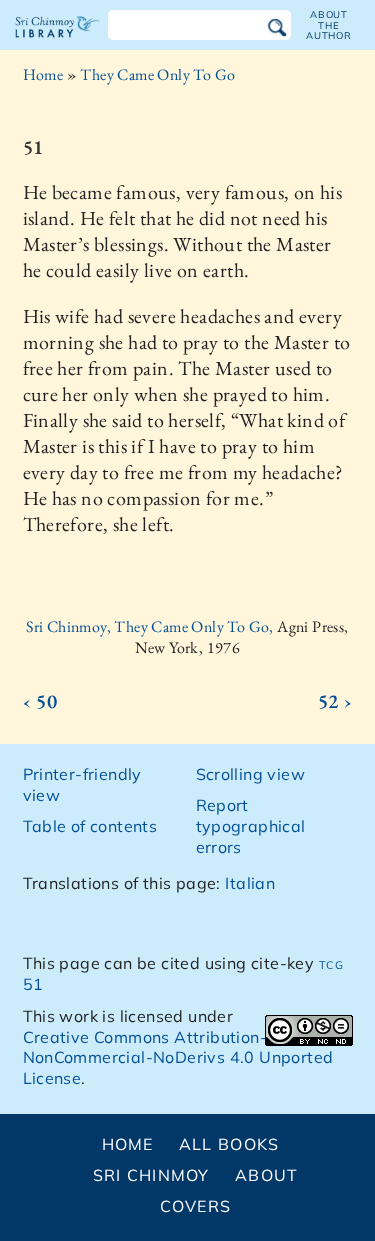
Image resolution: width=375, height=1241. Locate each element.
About (266, 1175)
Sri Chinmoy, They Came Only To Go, (151, 626)
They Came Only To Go (157, 74)
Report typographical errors (251, 826)
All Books (229, 1144)
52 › (335, 701)
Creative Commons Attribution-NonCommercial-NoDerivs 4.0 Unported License (178, 1058)
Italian (250, 883)
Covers (196, 1206)
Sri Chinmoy (151, 1175)
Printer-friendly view (82, 784)
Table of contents (90, 826)
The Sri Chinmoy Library (57, 44)
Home (43, 74)
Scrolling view (251, 774)
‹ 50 (40, 701)
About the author (329, 25)
